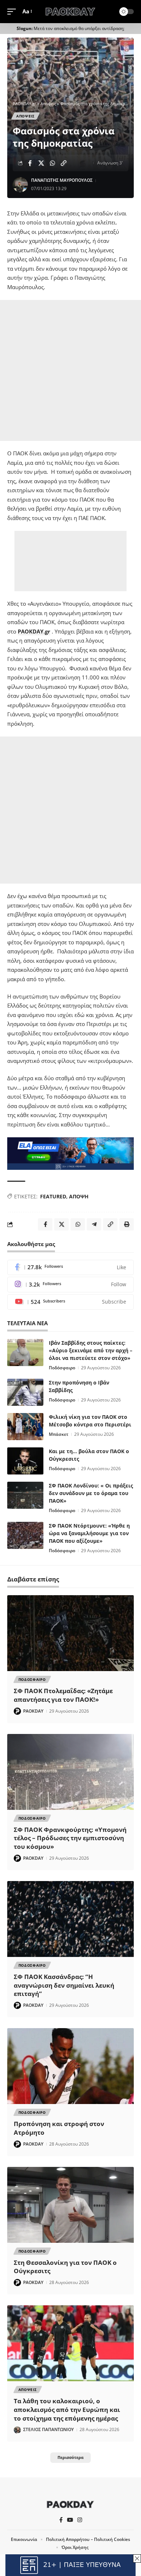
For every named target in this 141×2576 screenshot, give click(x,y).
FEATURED (53, 1196)
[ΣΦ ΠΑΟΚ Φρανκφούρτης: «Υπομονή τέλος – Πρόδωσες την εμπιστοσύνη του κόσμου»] (70, 1772)
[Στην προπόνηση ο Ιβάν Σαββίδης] (25, 1392)
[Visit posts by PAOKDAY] (17, 1711)
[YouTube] (70, 2520)
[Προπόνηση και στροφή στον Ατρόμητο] (70, 2066)
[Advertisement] (70, 370)
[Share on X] (41, 163)
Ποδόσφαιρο (62, 1368)
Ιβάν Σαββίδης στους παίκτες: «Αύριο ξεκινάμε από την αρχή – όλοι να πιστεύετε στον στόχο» (91, 1350)
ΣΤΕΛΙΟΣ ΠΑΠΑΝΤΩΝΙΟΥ (48, 2429)
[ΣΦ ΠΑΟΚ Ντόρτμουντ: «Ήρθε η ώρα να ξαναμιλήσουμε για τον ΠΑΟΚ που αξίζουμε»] (25, 1535)
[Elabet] (70, 1153)
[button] (13, 12)
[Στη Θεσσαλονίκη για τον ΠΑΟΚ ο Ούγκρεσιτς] (70, 2205)
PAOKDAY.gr (34, 631)
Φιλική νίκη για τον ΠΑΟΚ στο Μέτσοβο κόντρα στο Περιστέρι (90, 1421)
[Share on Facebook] (30, 163)
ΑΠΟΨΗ (79, 1196)
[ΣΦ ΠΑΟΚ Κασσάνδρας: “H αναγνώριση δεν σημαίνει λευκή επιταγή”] (70, 1919)
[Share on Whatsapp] (52, 163)
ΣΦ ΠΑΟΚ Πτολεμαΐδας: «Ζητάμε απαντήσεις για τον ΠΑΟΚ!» (63, 1695)
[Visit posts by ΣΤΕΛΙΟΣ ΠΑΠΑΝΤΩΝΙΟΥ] (17, 2430)
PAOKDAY (33, 1711)
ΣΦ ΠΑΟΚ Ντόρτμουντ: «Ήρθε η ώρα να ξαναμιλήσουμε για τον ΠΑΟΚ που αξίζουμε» (89, 1533)
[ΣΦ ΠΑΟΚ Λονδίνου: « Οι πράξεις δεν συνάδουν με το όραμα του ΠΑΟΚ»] (25, 1495)
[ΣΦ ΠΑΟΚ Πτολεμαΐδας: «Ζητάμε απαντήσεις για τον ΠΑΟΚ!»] (70, 1633)
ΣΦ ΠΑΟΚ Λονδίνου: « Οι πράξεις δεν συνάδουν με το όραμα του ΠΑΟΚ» (91, 1493)
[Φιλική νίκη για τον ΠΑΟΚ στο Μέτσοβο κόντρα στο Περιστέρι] (25, 1427)
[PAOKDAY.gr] (70, 12)
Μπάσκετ (59, 1434)
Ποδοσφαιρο (32, 1679)
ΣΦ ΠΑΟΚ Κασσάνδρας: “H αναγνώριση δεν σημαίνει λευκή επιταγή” (64, 1985)
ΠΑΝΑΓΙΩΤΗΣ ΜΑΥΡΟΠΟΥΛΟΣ (62, 180)
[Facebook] (70, 1268)
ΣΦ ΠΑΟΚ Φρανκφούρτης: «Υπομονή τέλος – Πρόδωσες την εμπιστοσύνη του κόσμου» (70, 1838)
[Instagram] (70, 1285)
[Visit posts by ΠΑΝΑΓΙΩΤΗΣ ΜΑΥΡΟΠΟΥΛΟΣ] (20, 185)
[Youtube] (70, 1302)
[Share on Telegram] (94, 1224)
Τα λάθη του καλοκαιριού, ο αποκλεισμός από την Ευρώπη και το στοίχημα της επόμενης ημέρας (67, 2410)
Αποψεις (25, 116)
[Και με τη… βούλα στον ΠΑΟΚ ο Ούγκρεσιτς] (25, 1461)
